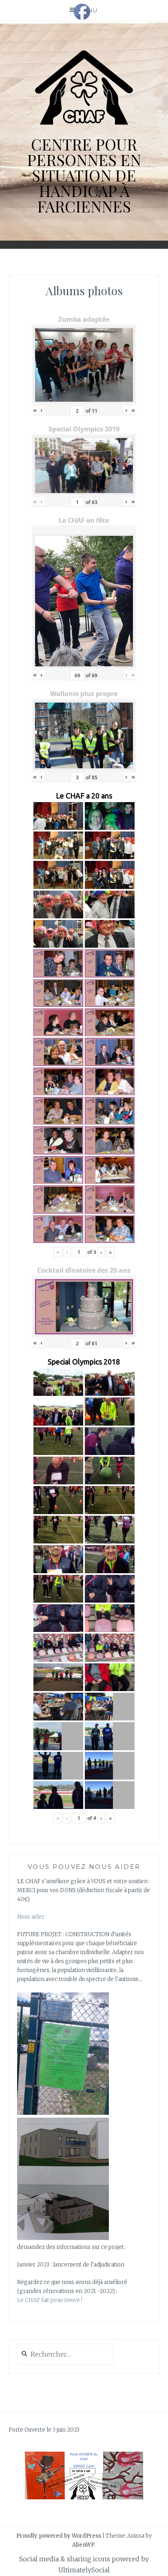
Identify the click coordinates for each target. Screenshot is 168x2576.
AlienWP (83, 2545)
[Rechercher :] (65, 2355)
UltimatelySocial (84, 2570)
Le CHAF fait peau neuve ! (50, 2300)
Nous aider (31, 1917)
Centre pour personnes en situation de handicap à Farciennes (84, 175)
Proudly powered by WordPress (59, 2536)
